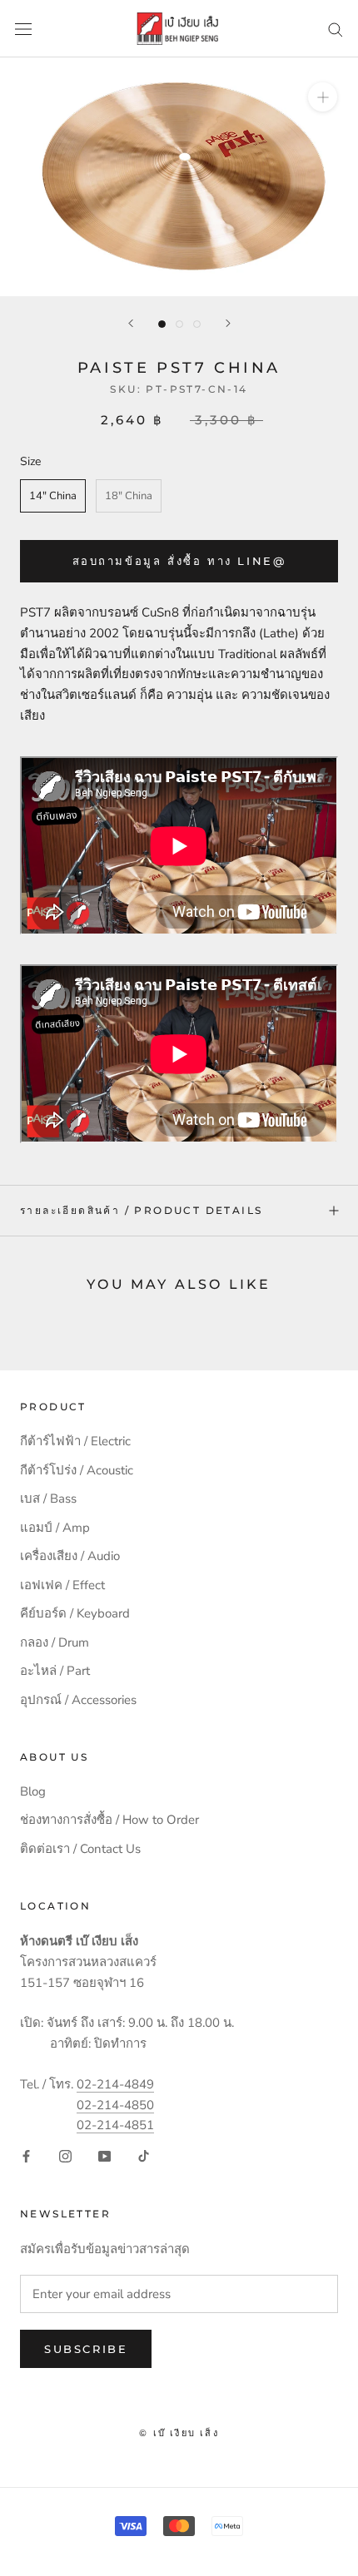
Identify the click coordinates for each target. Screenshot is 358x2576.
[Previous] (131, 323)
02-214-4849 (115, 2084)
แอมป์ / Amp (55, 1528)
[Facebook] (26, 2155)
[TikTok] (144, 2155)
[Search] (336, 29)
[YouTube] (104, 2155)
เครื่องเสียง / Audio (70, 1556)
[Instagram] (65, 2155)
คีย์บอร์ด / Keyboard (75, 1613)
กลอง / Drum (55, 1642)
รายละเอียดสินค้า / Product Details (141, 1210)
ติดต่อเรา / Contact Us (80, 1849)
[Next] (228, 323)
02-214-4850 (115, 2105)
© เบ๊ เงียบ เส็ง (179, 2433)
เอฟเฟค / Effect (62, 1585)
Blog (33, 1791)
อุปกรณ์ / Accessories (78, 1700)
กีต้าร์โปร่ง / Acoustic (77, 1470)
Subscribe (86, 2349)
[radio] (53, 496)
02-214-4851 (115, 2125)
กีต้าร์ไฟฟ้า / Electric (75, 1441)
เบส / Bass (48, 1499)
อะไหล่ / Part (55, 1671)
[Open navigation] (23, 29)
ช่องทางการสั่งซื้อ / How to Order (109, 1820)
